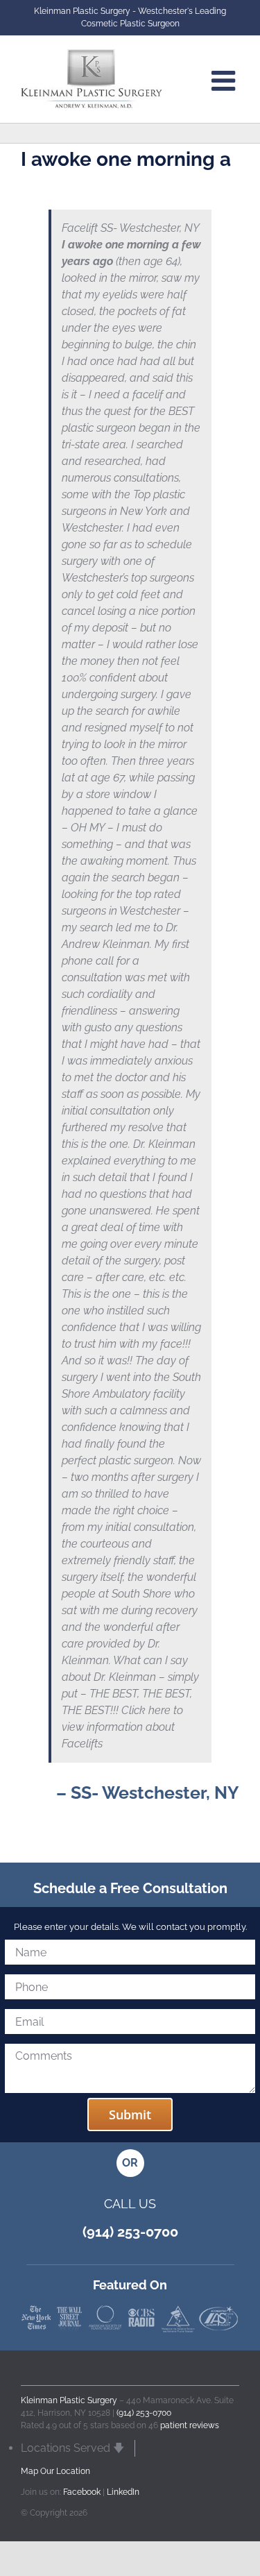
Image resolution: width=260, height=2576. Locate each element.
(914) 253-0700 (144, 2413)
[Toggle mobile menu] (225, 80)
